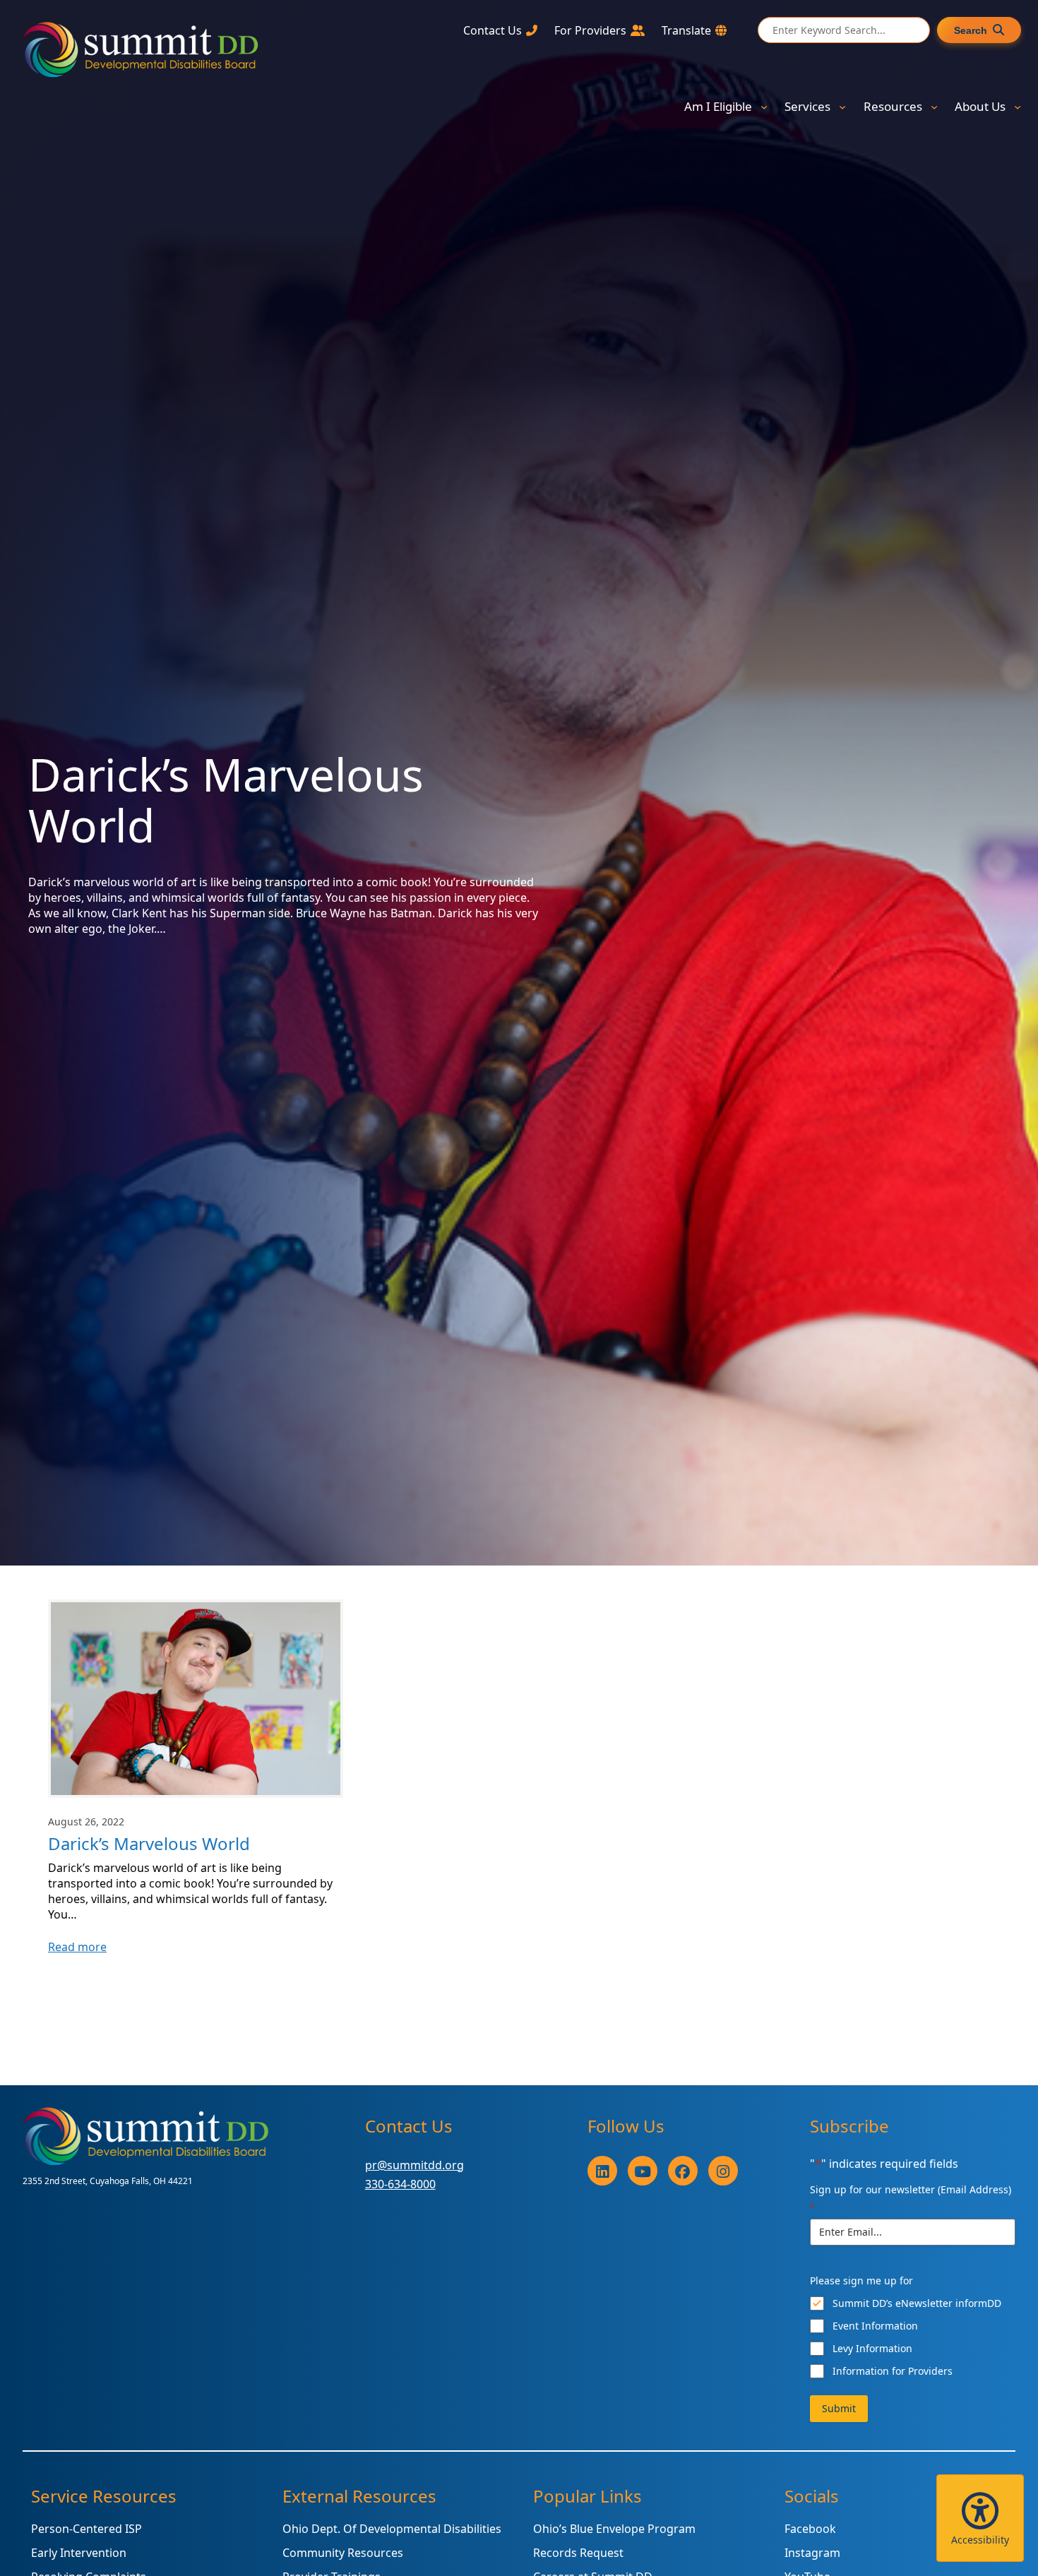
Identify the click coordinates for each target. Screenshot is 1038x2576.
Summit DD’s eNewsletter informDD (917, 2303)
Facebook (810, 2529)
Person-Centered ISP (86, 2529)
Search (971, 30)
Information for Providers (893, 2371)
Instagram (812, 2553)
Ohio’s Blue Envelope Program (614, 2529)
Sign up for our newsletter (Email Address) (911, 2198)
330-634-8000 (400, 2184)
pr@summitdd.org (414, 2165)
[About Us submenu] (1018, 107)
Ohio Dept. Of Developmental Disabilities (392, 2529)
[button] (980, 2518)
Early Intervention (79, 2553)
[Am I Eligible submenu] (764, 107)
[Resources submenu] (934, 107)
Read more (77, 1947)
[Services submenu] (842, 107)
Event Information (875, 2326)
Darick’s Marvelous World (149, 1844)
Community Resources (343, 2553)
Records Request (578, 2553)
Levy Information (872, 2348)
